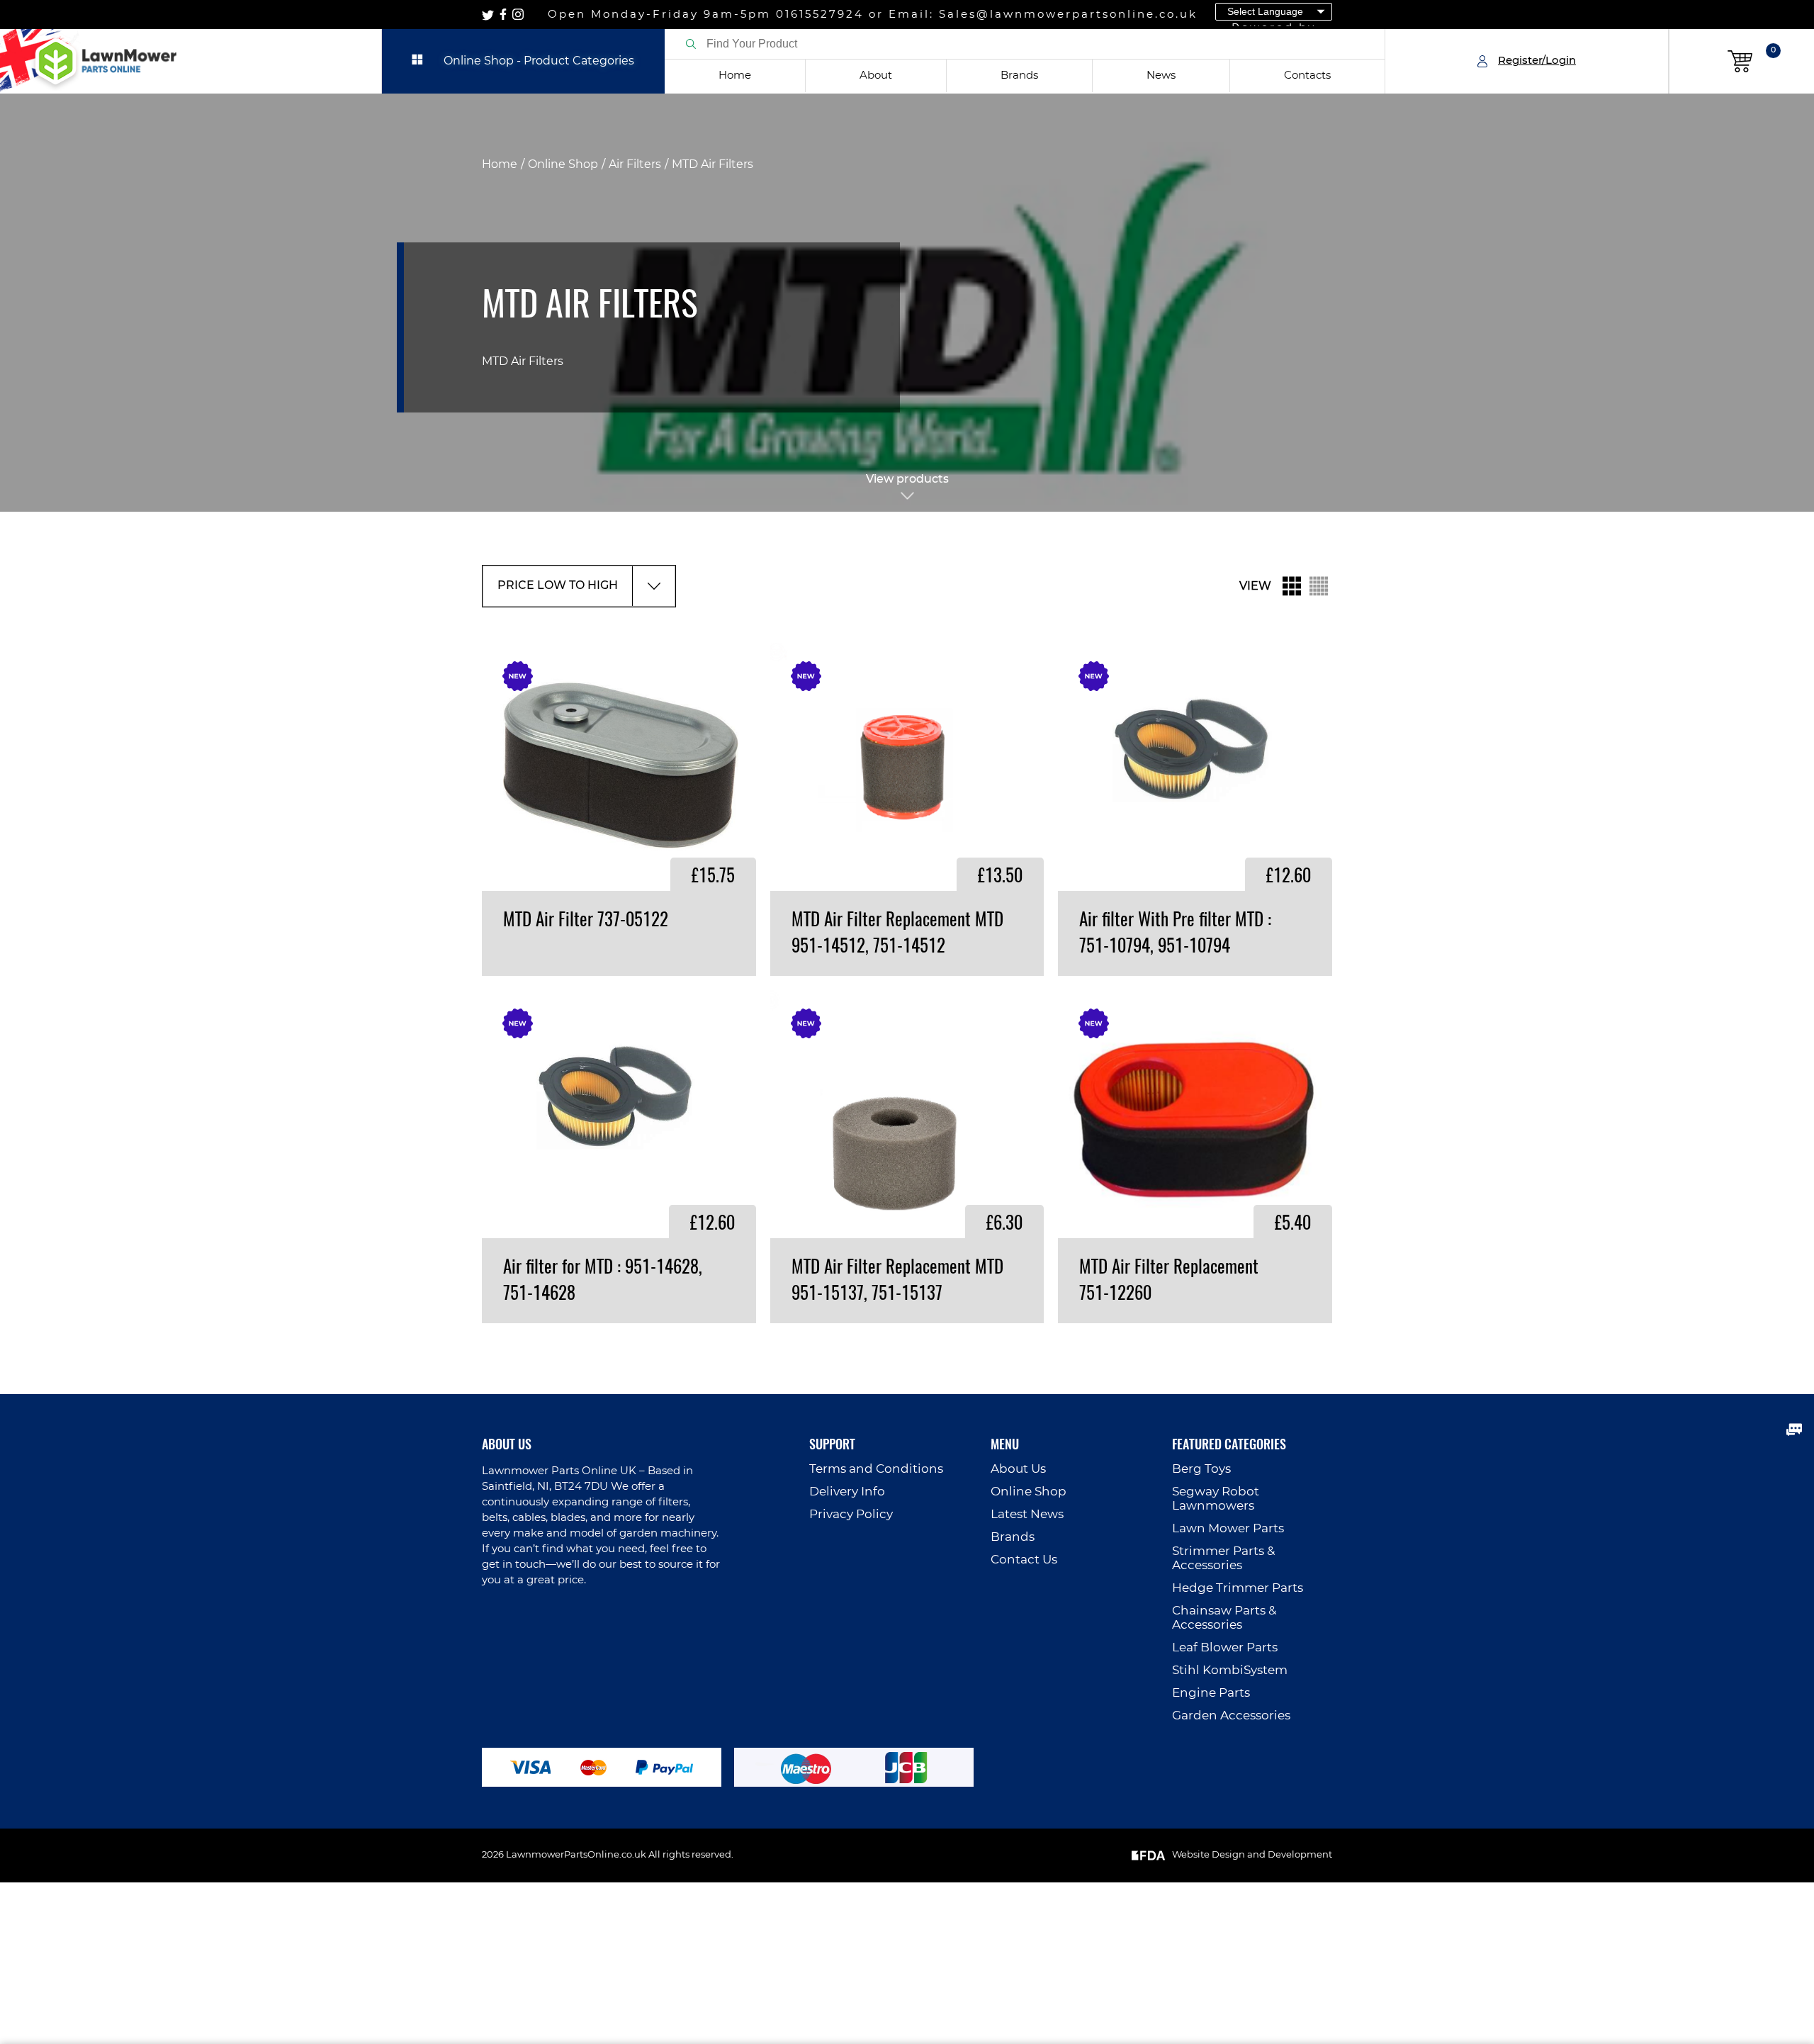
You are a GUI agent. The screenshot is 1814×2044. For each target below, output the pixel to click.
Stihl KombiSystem (1230, 1670)
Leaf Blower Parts (1225, 1647)
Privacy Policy (851, 1514)
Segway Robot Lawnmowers (1216, 1499)
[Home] (191, 61)
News (1161, 75)
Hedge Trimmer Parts (1238, 1588)
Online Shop (563, 164)
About (876, 75)
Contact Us (1024, 1560)
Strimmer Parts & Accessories (1223, 1558)
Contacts (1307, 75)
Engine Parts (1211, 1693)
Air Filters (635, 164)
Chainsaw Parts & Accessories (1224, 1618)
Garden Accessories (1231, 1715)
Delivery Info (847, 1492)
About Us (1018, 1469)
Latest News (1027, 1514)
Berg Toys (1201, 1469)
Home (735, 75)
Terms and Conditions (876, 1469)
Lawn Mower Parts (1228, 1528)
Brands (1019, 75)
